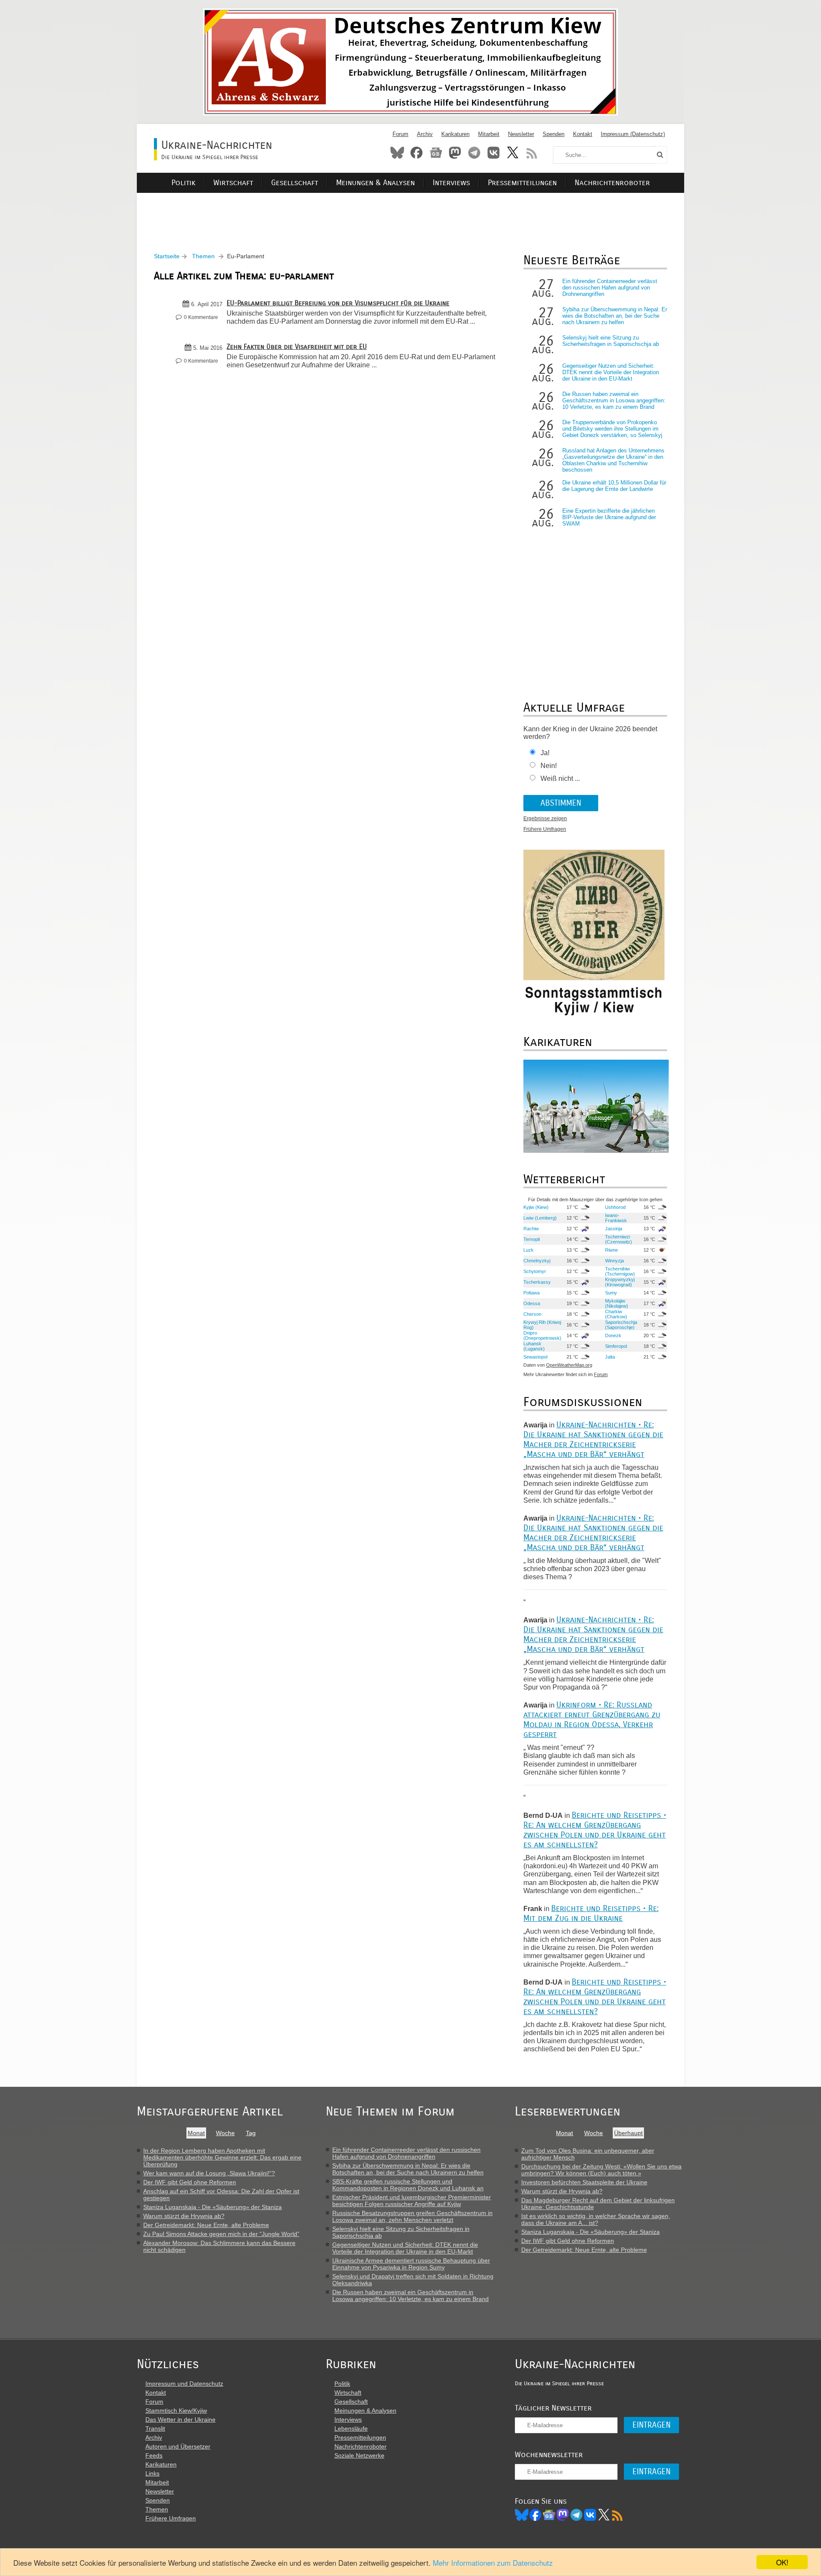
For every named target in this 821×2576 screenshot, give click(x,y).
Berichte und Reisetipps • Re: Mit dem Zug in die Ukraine (591, 1913)
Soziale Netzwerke (359, 2455)
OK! (782, 2562)
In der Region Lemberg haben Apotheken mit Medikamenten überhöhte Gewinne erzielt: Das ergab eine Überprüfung (222, 2157)
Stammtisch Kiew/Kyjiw (176, 2411)
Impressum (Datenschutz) (633, 134)
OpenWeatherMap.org (569, 1365)
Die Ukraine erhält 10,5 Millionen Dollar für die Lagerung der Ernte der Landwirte (614, 486)
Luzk (529, 1250)
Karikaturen (455, 134)
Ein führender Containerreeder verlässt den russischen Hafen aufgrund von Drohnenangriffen (610, 288)
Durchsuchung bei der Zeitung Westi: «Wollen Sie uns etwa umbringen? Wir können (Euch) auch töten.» (601, 2170)
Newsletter (521, 134)
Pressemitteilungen (522, 183)
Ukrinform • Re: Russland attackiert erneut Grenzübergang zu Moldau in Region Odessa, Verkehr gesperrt (592, 1719)
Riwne (611, 1250)
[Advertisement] (410, 212)
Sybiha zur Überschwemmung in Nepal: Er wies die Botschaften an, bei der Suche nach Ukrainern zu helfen (615, 316)
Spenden (554, 134)
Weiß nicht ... (560, 778)
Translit (155, 2428)
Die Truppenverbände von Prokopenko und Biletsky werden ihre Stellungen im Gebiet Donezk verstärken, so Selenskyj (612, 429)
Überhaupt (628, 2133)
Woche (225, 2133)
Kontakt (583, 134)
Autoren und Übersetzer (178, 2446)
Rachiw (531, 1229)
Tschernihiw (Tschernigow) (620, 1271)
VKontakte (493, 153)
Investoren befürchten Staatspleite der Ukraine (584, 2182)
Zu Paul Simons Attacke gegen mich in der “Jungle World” (221, 2234)
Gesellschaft (295, 183)
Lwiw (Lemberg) (540, 1218)
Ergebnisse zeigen (545, 818)
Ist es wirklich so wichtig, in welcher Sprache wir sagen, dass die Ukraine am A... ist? (596, 2219)
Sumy (611, 1293)
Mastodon (455, 153)
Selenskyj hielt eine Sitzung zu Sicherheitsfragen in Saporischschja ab (611, 341)
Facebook (416, 153)
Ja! (545, 753)
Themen (203, 256)
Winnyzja (614, 1261)
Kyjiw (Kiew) (536, 1207)
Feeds (154, 2455)
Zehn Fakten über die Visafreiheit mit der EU (297, 347)
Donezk (613, 1335)
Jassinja (614, 1229)
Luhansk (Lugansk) (534, 1346)
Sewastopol (535, 1357)
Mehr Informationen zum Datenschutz (493, 2563)
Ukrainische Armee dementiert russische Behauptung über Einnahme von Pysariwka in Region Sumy (411, 2264)
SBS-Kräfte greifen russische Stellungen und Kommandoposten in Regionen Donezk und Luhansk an (408, 2185)
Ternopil (532, 1239)
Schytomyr (535, 1271)
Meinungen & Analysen (375, 183)
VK (590, 2515)
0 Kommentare (201, 317)
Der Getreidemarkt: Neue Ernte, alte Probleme (206, 2225)
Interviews (451, 183)
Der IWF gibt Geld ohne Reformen (190, 2182)
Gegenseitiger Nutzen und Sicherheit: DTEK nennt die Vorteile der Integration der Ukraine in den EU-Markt (611, 372)
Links (152, 2473)
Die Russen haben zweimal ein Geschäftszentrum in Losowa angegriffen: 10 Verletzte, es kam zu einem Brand (614, 400)
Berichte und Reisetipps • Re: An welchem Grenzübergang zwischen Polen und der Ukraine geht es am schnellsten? (595, 1830)
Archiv (425, 134)
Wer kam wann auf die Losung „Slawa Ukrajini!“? (209, 2173)
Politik (183, 183)
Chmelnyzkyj (537, 1261)
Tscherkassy (537, 1282)
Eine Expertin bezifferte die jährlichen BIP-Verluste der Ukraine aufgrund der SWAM (609, 517)
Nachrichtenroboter (612, 183)
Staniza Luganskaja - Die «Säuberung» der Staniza (213, 2207)
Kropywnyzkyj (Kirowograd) (620, 1282)
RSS (532, 153)
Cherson (532, 1314)
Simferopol (616, 1346)
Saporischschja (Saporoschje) (621, 1325)
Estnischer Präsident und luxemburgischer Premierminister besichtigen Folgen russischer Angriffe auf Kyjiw (412, 2201)
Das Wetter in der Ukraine (180, 2419)
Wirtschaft (233, 183)
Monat (196, 2133)
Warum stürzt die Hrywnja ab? (184, 2216)
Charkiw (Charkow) (616, 1314)
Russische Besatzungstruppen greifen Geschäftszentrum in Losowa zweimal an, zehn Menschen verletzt (412, 2216)
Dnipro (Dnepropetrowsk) (542, 1335)
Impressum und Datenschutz (184, 2384)
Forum (400, 134)
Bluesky (397, 153)
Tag (251, 2133)
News (436, 153)
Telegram (474, 153)
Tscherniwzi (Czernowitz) (619, 1239)
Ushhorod (615, 1207)
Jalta (610, 1357)
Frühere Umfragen (545, 829)
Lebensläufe (351, 2428)
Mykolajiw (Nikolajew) (617, 1303)
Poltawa (532, 1293)
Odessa (532, 1303)
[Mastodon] (563, 2515)
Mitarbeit (489, 134)
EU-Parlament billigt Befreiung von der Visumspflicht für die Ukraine (338, 303)
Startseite (167, 256)
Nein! (549, 766)
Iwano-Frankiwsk (616, 1218)
